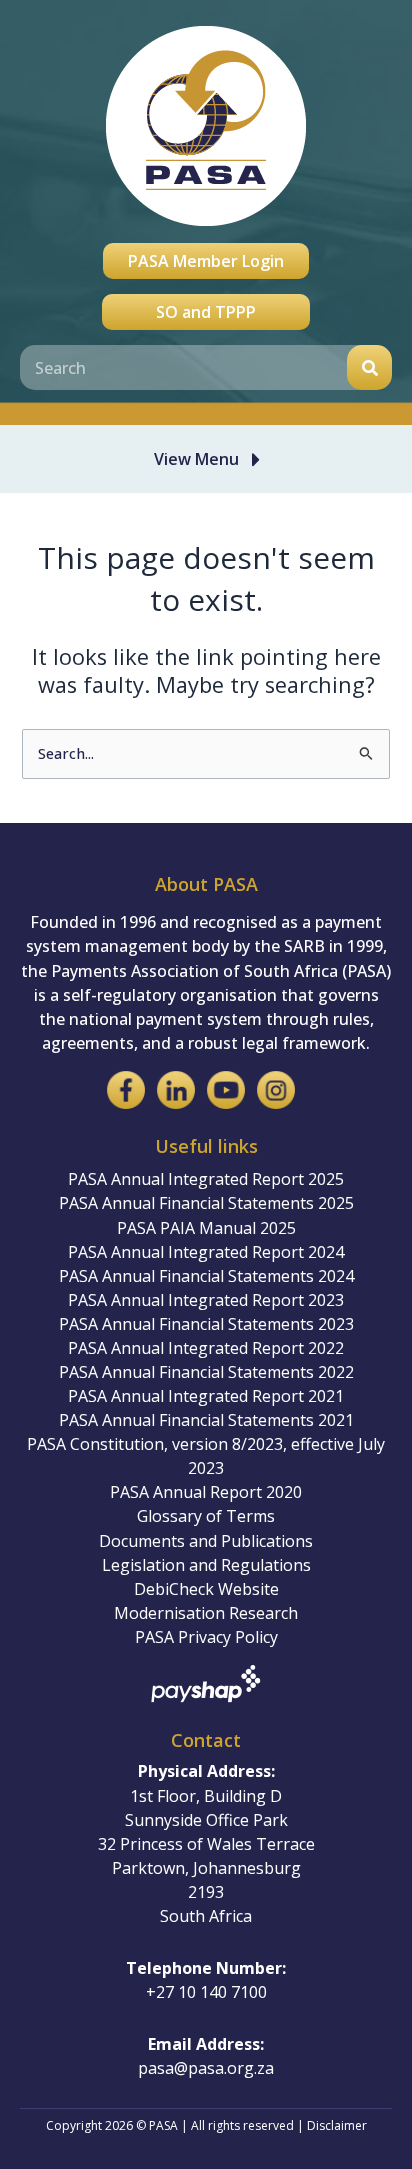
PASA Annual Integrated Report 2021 (206, 1396)
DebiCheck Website (206, 1589)
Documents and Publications (206, 1541)
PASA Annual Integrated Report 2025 (206, 1179)
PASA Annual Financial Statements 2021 (206, 1420)
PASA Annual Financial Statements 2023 (206, 1324)
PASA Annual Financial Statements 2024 (206, 1276)
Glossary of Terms (206, 1516)
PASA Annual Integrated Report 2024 (206, 1252)
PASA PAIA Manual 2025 (206, 1228)
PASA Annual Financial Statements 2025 (206, 1203)
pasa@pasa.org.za (206, 2068)
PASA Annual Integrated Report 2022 (206, 1348)
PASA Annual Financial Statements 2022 (206, 1372)
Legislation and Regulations (206, 1565)
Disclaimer (337, 2125)
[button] (211, 459)
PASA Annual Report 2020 (206, 1492)
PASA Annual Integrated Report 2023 (206, 1300)
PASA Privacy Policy (206, 1637)
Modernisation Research (206, 1613)
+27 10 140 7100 (206, 1992)
